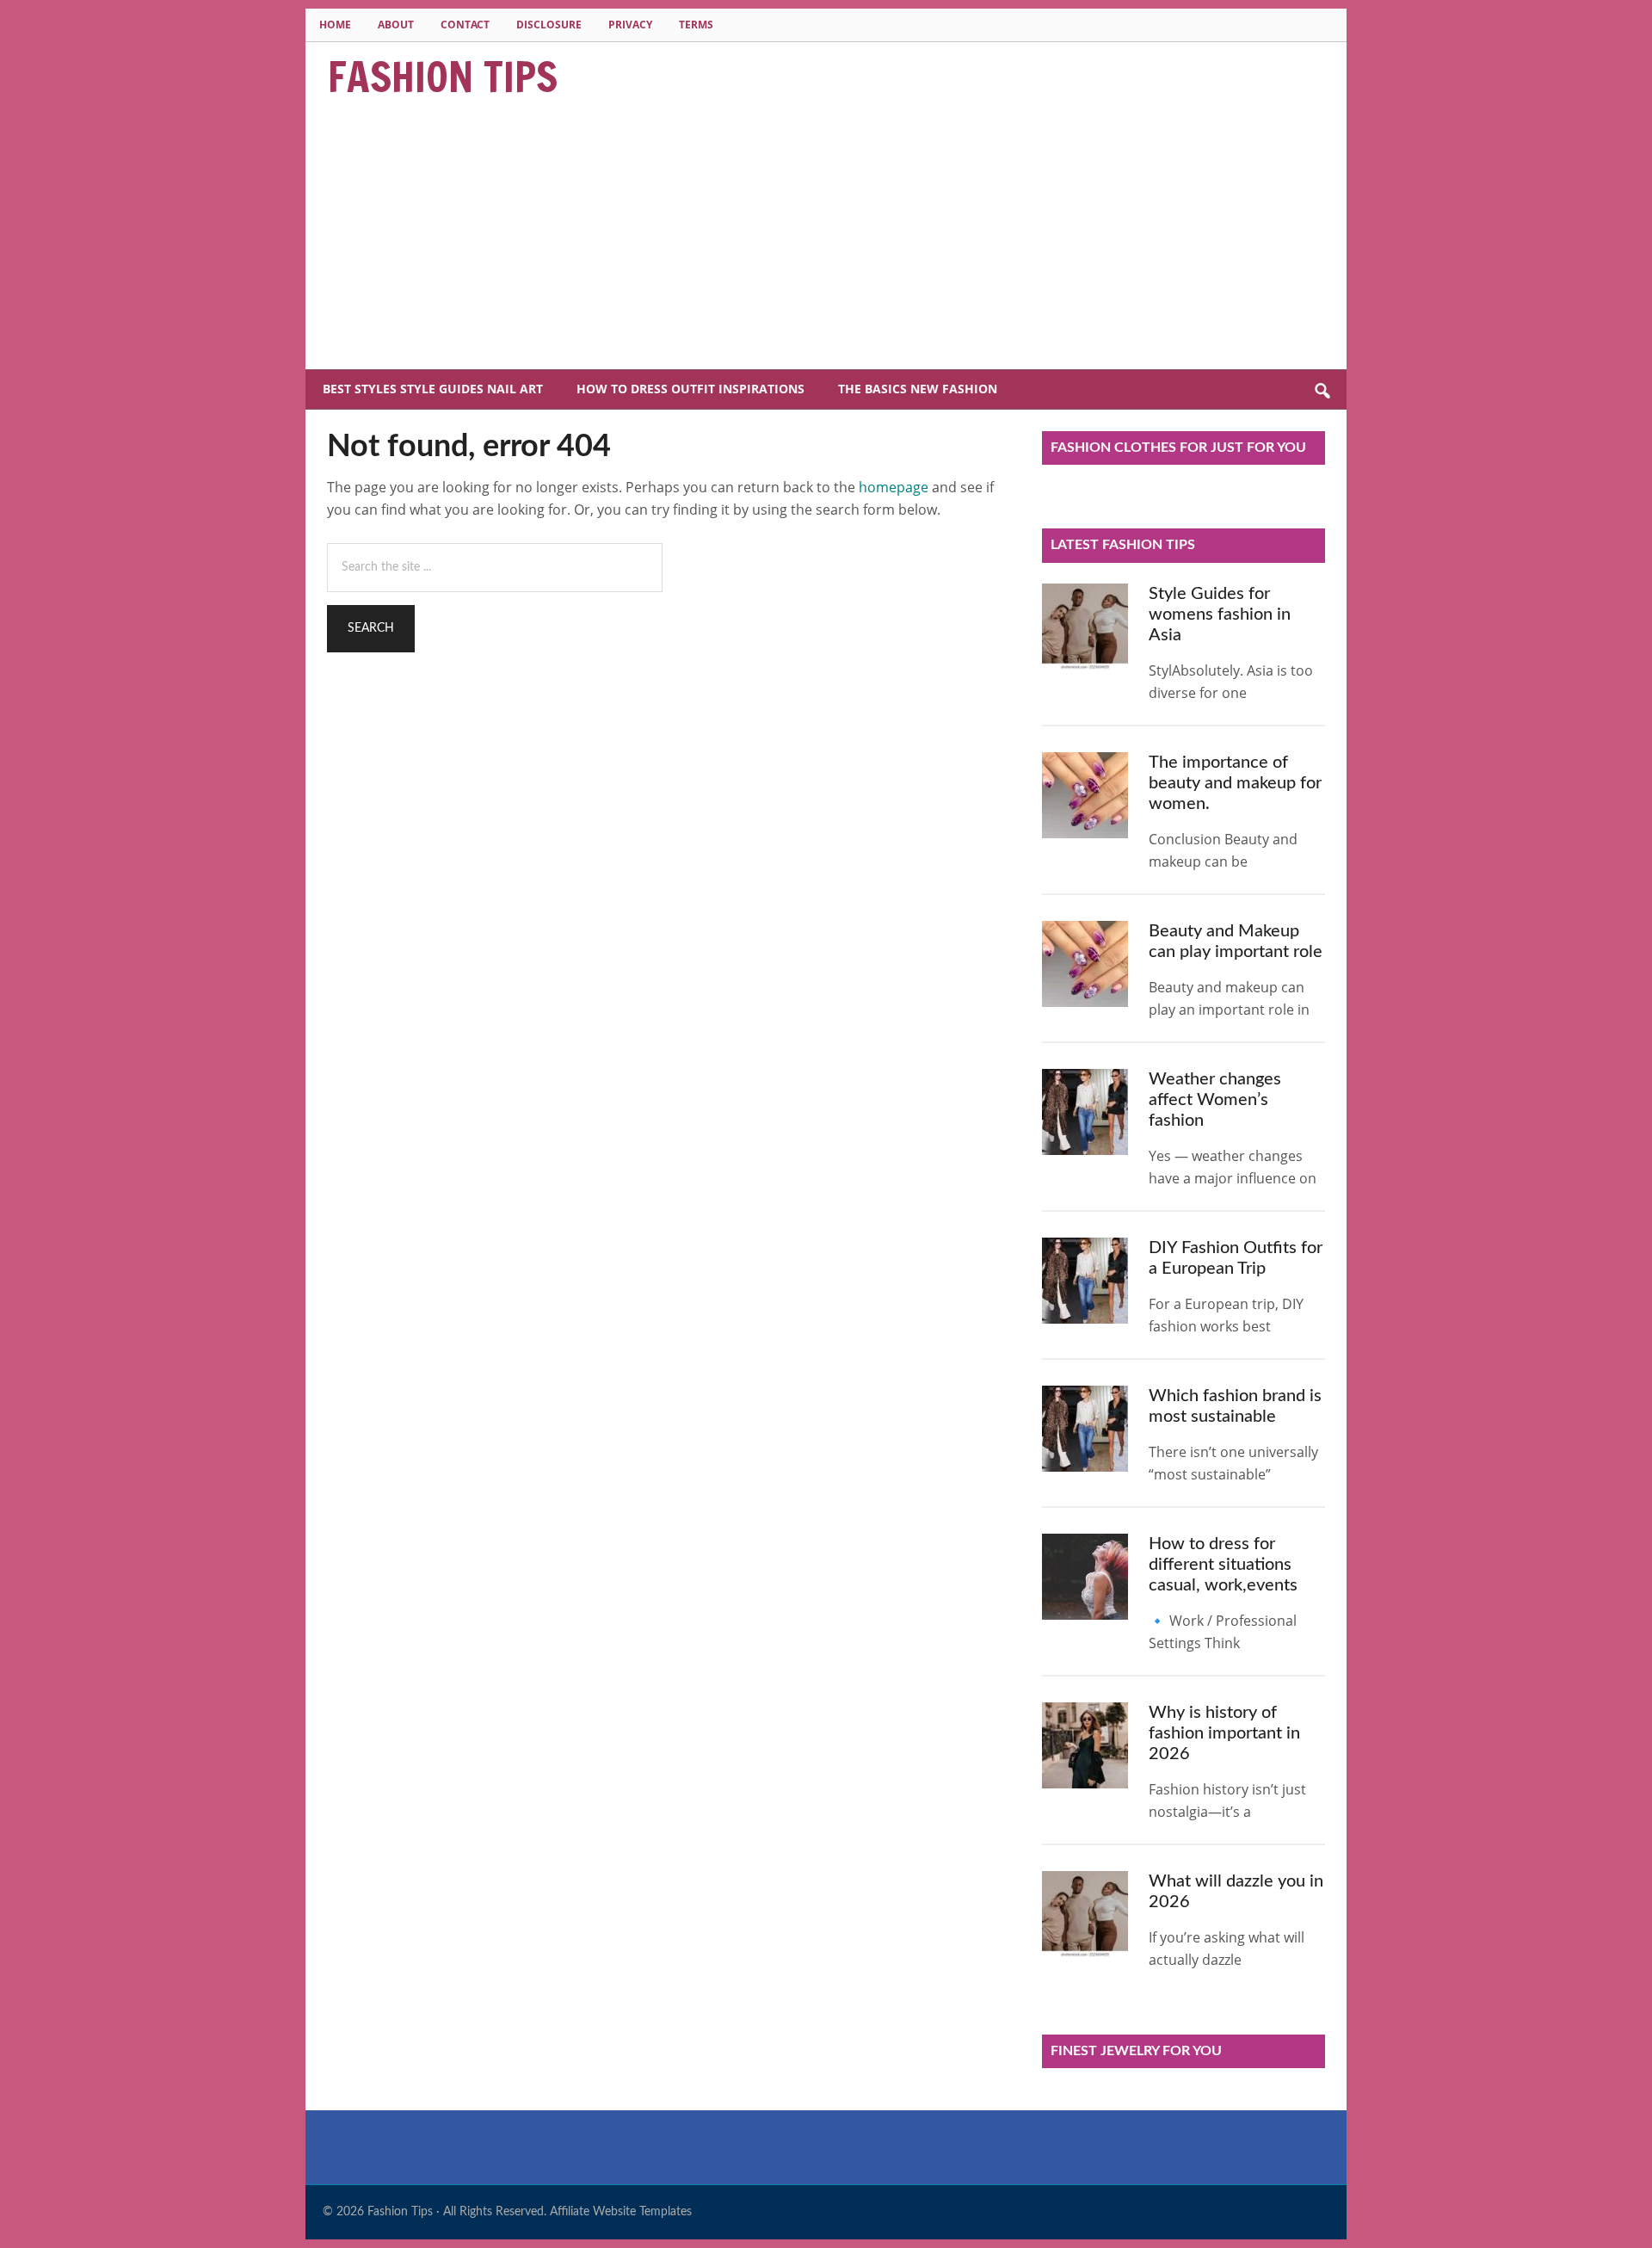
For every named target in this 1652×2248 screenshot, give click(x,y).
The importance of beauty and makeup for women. (1235, 783)
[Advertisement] (826, 240)
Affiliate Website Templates (621, 2212)
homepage (894, 487)
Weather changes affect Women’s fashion (1215, 1100)
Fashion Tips (443, 77)
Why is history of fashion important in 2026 (1224, 1733)
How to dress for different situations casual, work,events (1223, 1565)
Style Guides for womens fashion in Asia (1220, 614)
